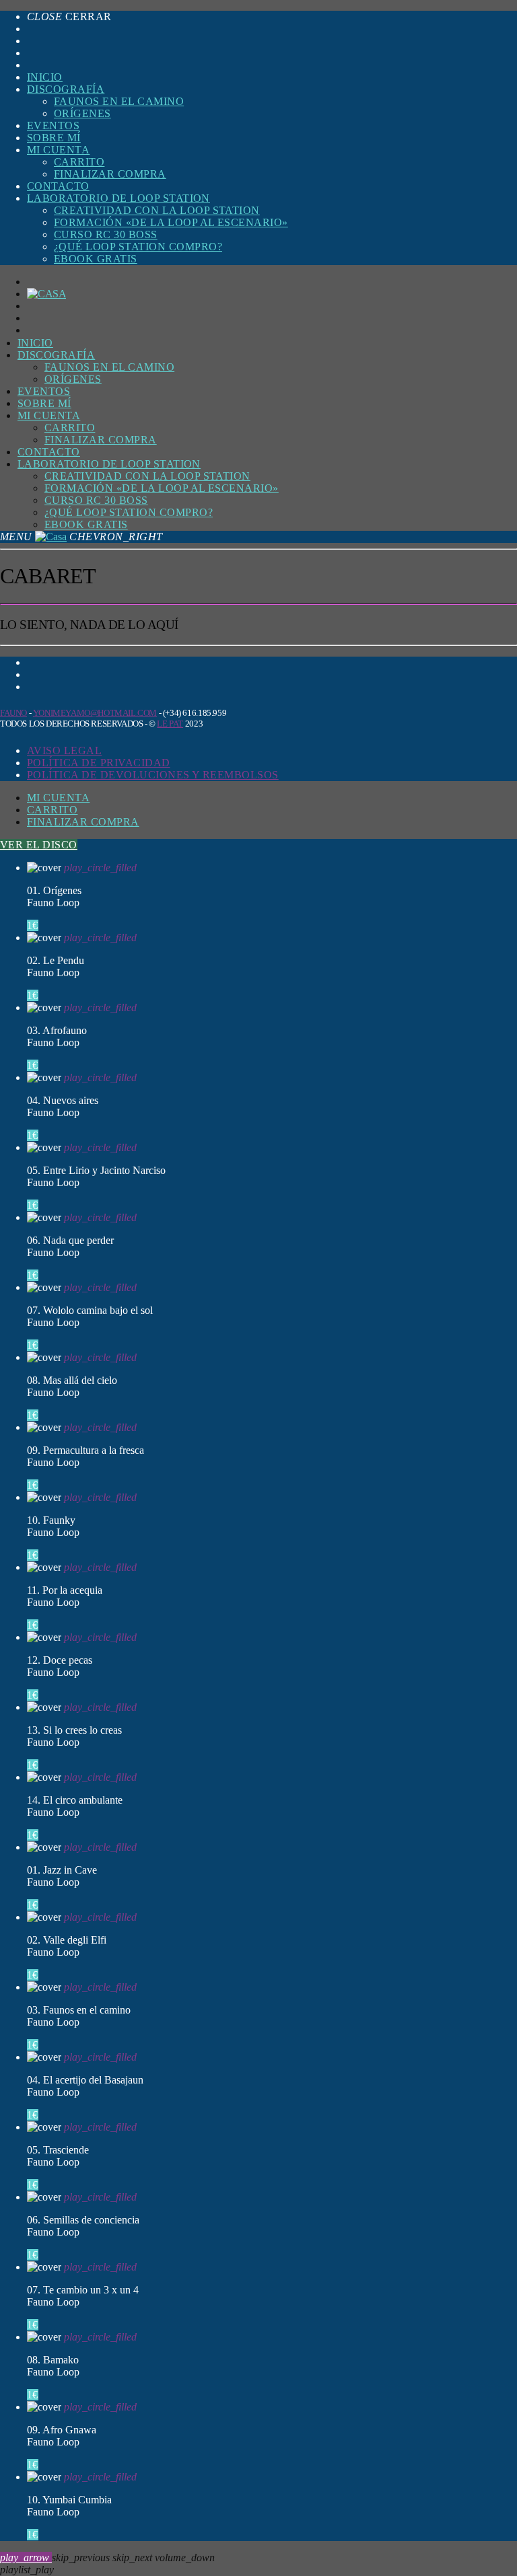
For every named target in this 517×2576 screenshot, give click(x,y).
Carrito (79, 162)
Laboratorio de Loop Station (118, 198)
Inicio (45, 77)
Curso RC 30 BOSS (106, 234)
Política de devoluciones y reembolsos (153, 775)
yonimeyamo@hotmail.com (95, 713)
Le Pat (170, 724)
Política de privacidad (99, 763)
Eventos (53, 125)
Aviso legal (64, 750)
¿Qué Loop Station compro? (138, 247)
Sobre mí (54, 138)
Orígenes (82, 113)
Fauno (13, 713)
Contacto (58, 186)
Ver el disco (39, 845)
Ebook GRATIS (96, 259)
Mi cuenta (58, 150)
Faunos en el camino (119, 101)
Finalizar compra (110, 174)
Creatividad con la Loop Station (157, 210)
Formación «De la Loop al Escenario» (171, 222)
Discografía (66, 89)
